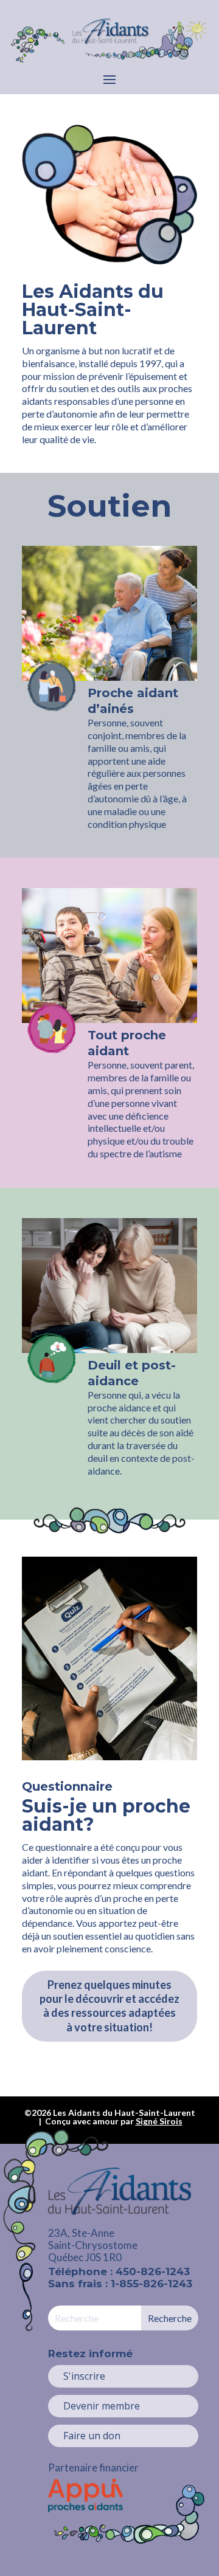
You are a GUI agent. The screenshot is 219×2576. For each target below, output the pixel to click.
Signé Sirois (159, 2121)
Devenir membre (102, 2406)
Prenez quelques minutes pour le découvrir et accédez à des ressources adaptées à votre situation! (109, 2006)
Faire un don (92, 2436)
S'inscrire (84, 2376)
